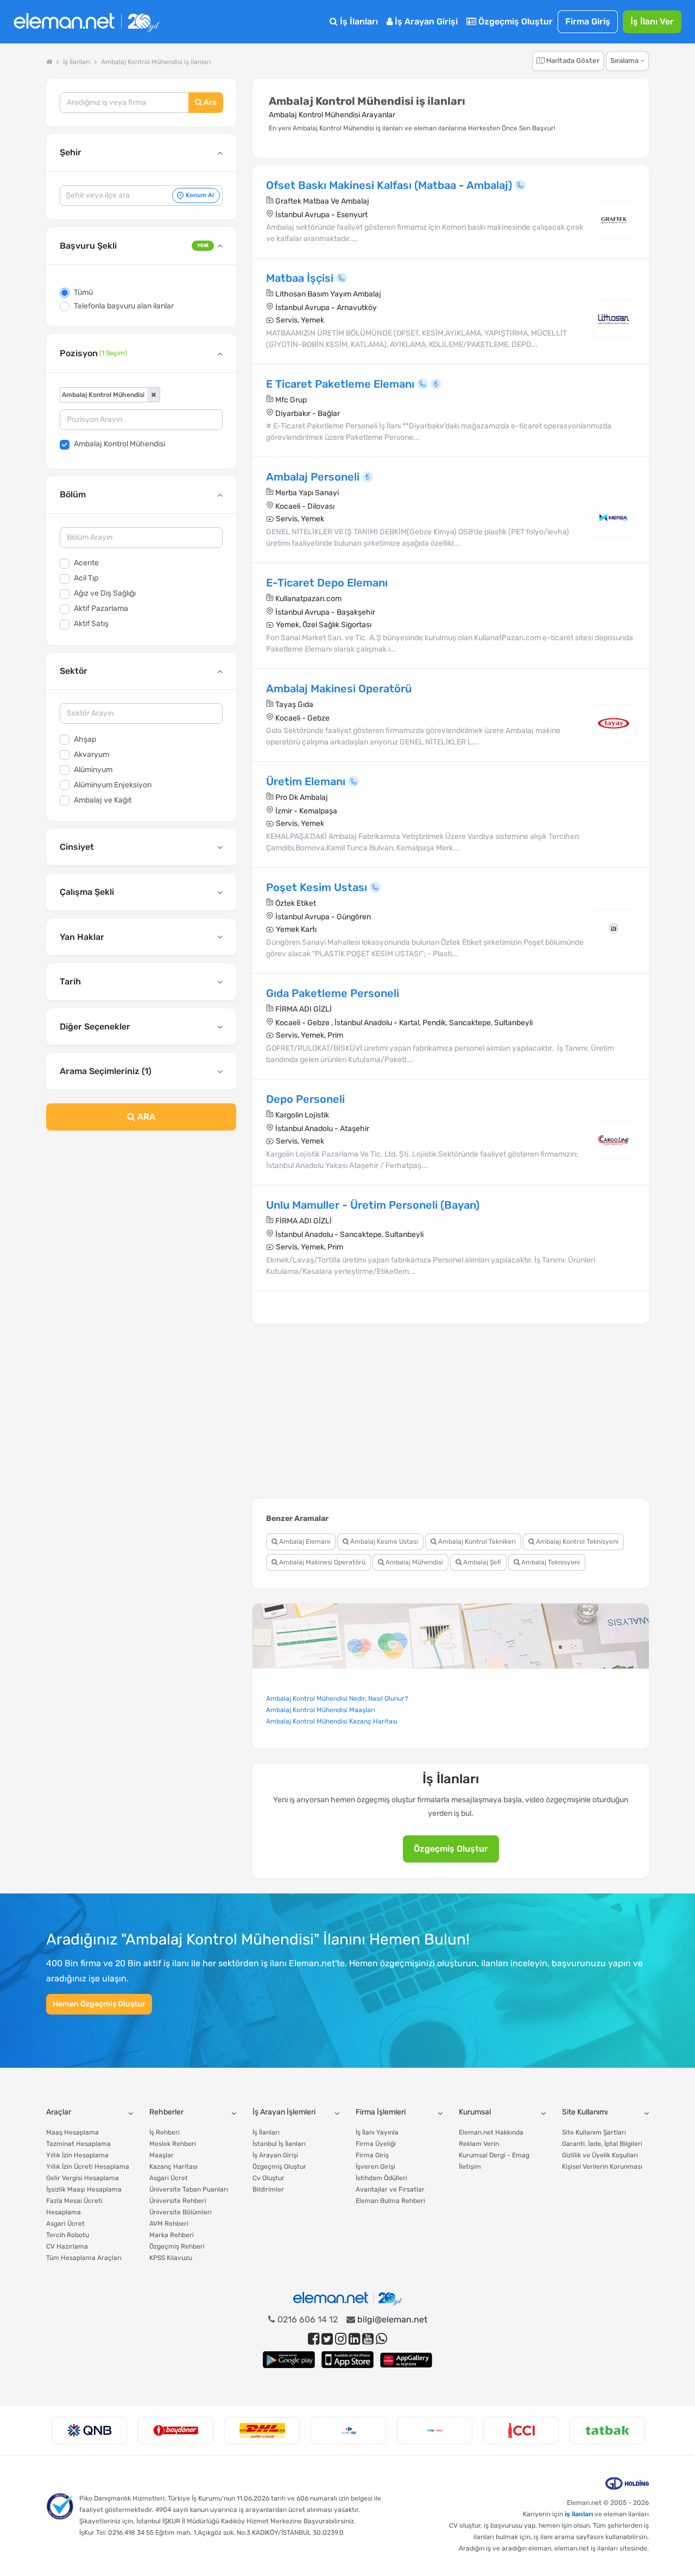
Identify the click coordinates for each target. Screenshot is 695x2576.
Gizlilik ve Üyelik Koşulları (600, 2155)
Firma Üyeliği (376, 2144)
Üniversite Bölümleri (181, 2212)
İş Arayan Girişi (425, 21)
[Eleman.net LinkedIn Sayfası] (354, 2339)
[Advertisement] (141, 1227)
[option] (89, 2430)
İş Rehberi (165, 2132)
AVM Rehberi (169, 2224)
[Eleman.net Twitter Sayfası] (327, 2339)
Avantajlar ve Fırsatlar (390, 2189)
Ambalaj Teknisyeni (550, 1562)
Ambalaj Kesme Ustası (383, 1542)
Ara (209, 102)
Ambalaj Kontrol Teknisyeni (576, 1542)
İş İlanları (358, 21)
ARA (145, 1117)
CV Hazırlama (67, 2246)
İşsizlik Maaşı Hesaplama (84, 2189)
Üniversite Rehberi (178, 2201)
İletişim (470, 2167)
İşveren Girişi (375, 2167)
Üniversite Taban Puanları (189, 2189)
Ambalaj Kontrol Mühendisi (119, 444)
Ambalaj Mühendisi (413, 1562)
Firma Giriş (588, 21)
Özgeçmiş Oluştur (514, 21)
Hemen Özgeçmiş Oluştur (99, 2004)
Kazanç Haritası (173, 2167)
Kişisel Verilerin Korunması (602, 2167)
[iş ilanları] (86, 22)
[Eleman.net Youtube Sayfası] (368, 2339)
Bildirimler (268, 2189)
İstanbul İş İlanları (279, 2144)
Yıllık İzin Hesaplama (77, 2155)
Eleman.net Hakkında (491, 2132)
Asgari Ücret (65, 2224)
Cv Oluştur (268, 2178)
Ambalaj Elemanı (304, 1542)
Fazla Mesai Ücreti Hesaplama (74, 2206)
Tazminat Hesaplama (78, 2144)
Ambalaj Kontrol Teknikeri (476, 1542)
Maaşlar (162, 2155)
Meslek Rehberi (173, 2144)
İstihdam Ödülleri (381, 2178)
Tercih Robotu (68, 2235)
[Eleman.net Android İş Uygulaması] (289, 2360)
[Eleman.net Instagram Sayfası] (341, 2339)
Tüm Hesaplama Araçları (84, 2258)
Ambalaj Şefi (481, 1562)
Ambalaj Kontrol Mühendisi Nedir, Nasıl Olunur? (337, 1699)
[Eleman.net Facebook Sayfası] (314, 2339)
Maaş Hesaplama (72, 2132)
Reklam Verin (479, 2144)
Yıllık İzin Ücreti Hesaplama (88, 2167)
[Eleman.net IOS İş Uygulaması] (347, 2360)
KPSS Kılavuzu (171, 2258)
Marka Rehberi (172, 2235)
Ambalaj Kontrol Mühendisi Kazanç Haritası (332, 1721)
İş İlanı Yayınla (377, 2132)
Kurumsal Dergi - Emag (494, 2155)
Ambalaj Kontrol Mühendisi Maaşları (321, 1710)
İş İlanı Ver (652, 21)
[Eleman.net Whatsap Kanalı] (381, 2339)
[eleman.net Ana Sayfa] (49, 62)
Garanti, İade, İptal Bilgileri (602, 2144)
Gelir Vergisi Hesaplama (83, 2178)
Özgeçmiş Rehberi (177, 2246)
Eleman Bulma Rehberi (390, 2201)
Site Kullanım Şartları (594, 2132)
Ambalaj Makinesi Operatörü (321, 1562)
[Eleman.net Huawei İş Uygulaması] (406, 2360)
